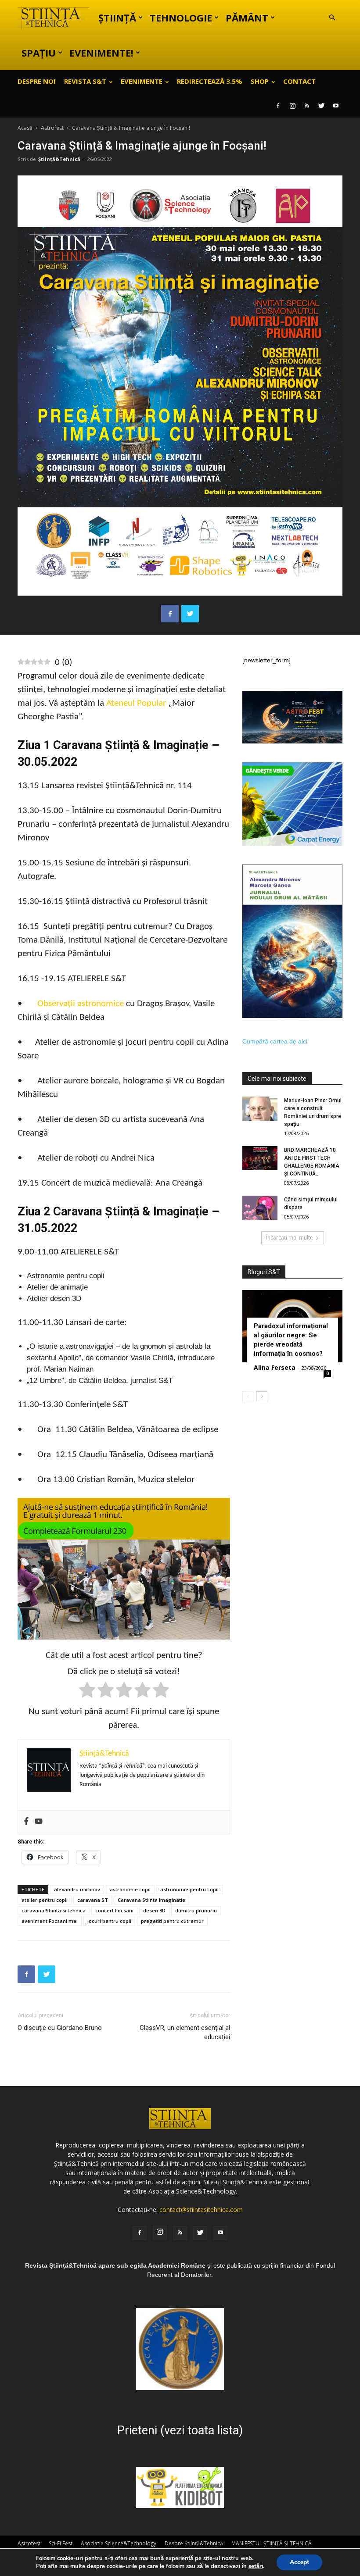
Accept (299, 2562)
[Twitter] (321, 106)
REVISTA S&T (85, 81)
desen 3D (154, 1910)
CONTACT (299, 81)
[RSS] (307, 106)
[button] (332, 18)
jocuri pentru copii (109, 1921)
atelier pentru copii (45, 1900)
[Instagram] (292, 106)
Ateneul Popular (136, 703)
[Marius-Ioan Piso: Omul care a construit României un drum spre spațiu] (260, 1109)
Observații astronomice (81, 1004)
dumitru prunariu (196, 1910)
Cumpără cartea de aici (275, 1041)
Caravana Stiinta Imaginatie (151, 1900)
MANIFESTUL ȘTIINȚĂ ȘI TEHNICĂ (272, 2543)
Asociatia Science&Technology (119, 2543)
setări (256, 2566)
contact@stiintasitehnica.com (201, 2210)
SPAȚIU (39, 53)
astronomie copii (130, 1889)
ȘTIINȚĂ (117, 18)
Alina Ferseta (275, 1367)
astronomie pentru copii (189, 1889)
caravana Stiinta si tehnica (54, 1910)
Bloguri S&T (264, 1272)
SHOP (260, 81)
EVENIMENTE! (101, 53)
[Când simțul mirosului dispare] (260, 1208)
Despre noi (37, 81)
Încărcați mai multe (290, 1238)
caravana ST (93, 1900)
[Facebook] (278, 106)
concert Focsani (114, 1910)
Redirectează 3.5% (210, 81)
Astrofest (52, 128)
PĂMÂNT (247, 18)
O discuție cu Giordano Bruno (60, 2028)
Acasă (25, 128)
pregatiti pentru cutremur (172, 1921)
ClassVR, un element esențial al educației (185, 2032)
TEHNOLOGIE (181, 18)
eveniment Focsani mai (50, 1921)
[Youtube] (336, 106)
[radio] (87, 1692)
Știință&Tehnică (59, 159)
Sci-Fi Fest (61, 2543)
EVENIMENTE (142, 81)
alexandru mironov (77, 1889)
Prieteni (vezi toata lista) (180, 2430)
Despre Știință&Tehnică (194, 2543)
